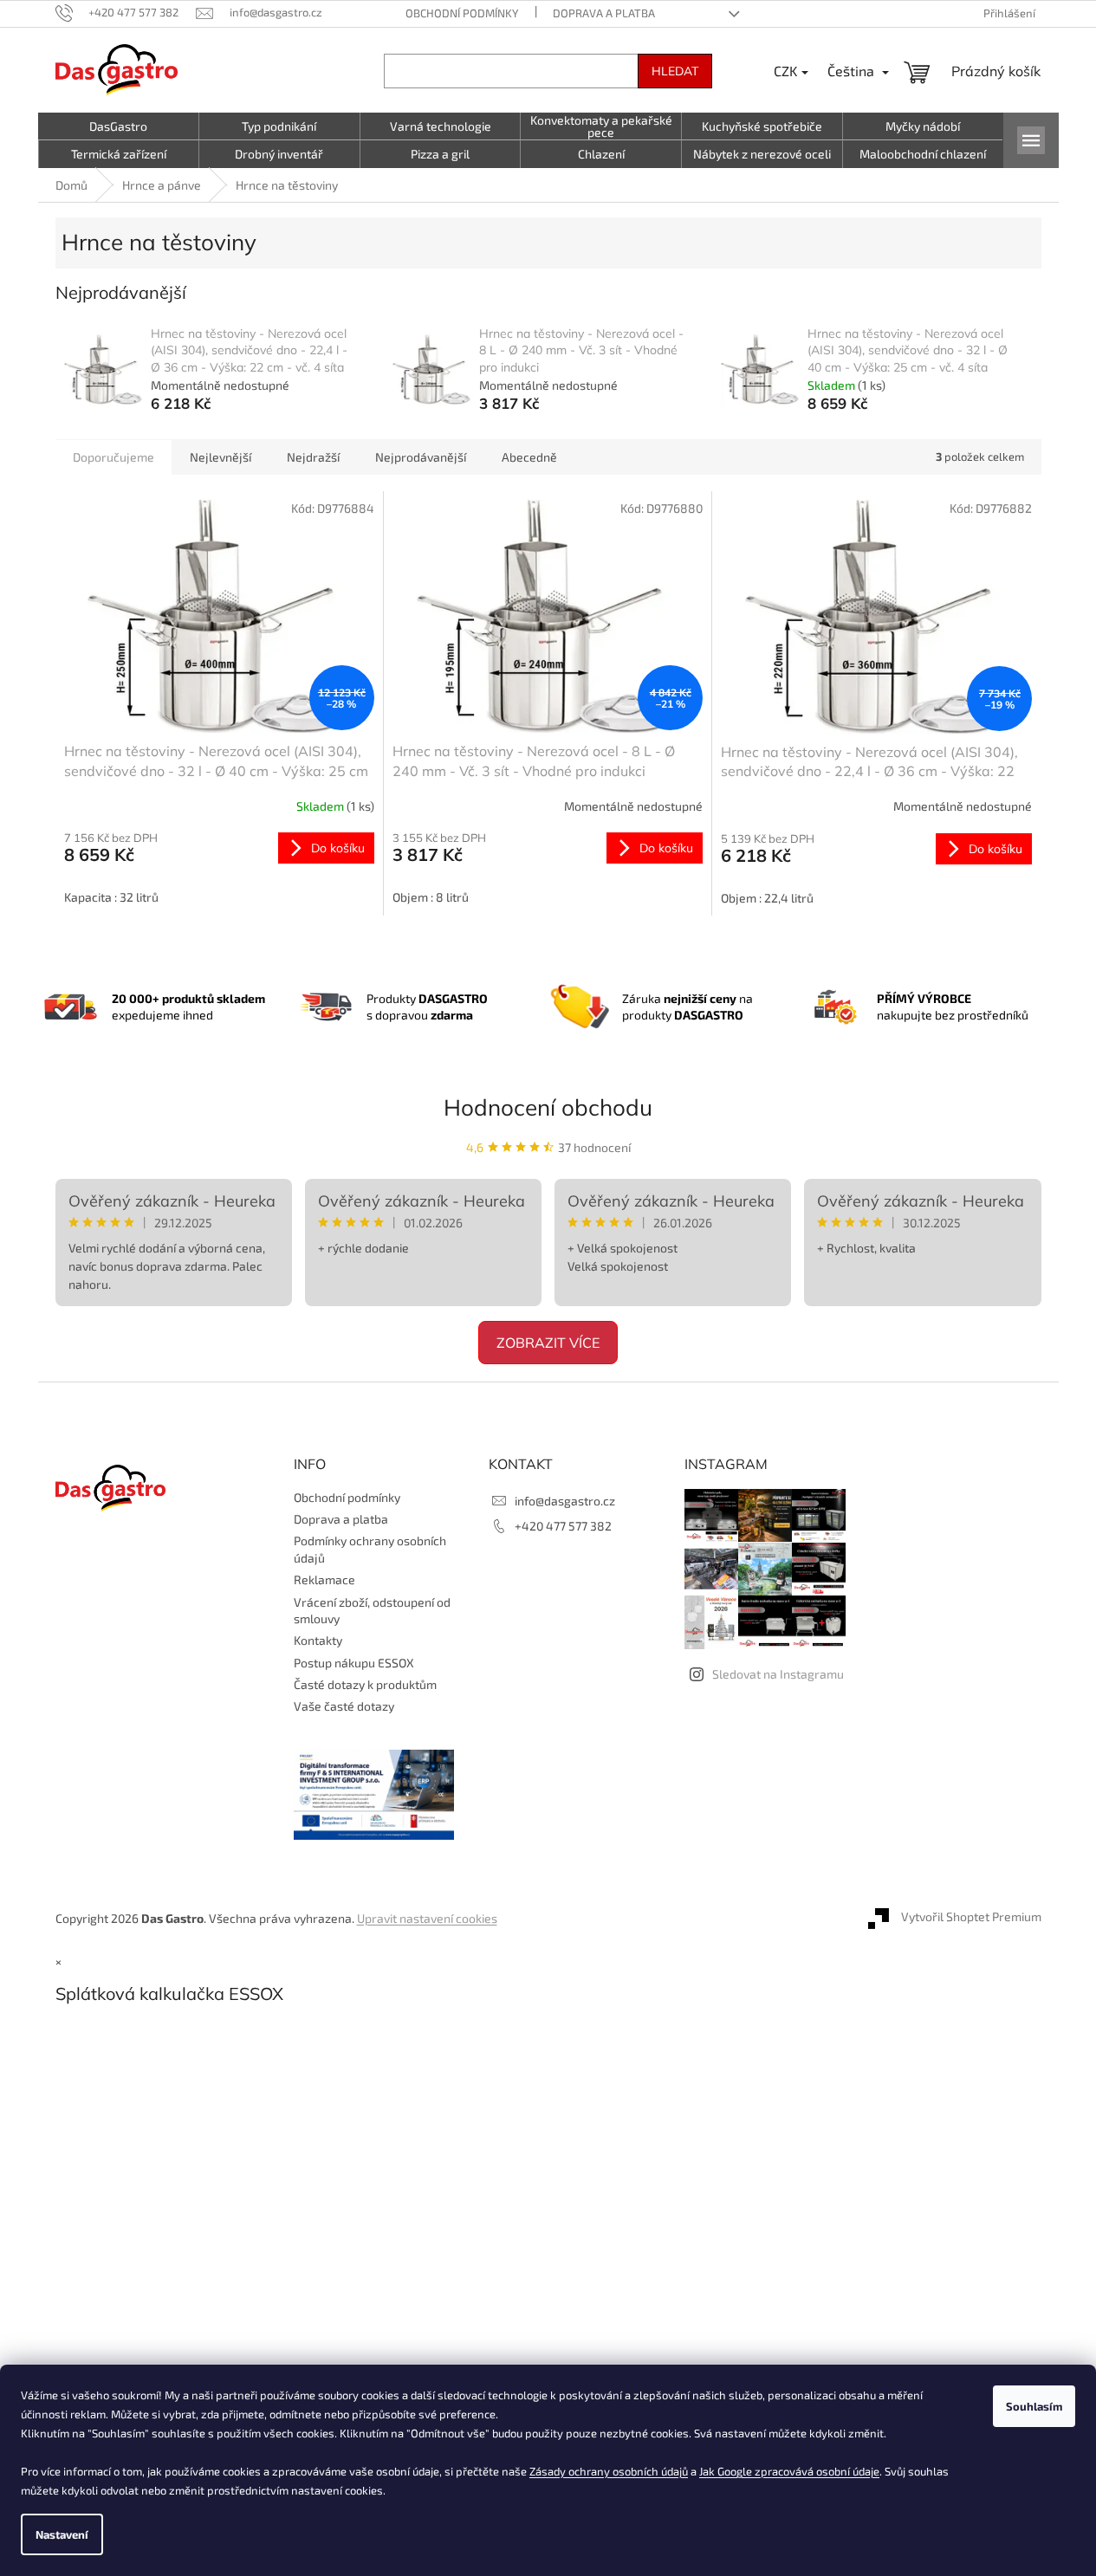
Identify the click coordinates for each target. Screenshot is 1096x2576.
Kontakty (318, 1640)
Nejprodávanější (421, 457)
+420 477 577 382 (563, 1526)
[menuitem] (119, 126)
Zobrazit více (548, 1343)
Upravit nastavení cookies (427, 1918)
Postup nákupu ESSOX (354, 1663)
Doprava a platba (604, 13)
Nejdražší (313, 457)
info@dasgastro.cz (565, 1501)
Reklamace (324, 1579)
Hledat (675, 71)
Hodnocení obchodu (548, 1107)
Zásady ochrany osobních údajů (609, 2471)
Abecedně (529, 457)
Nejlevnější (220, 457)
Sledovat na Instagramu (778, 1674)
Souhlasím (1034, 2406)
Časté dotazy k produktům (365, 1684)
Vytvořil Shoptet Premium (971, 1916)
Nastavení (62, 2534)
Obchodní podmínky (462, 13)
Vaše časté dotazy (344, 1706)
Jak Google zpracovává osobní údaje (789, 2471)
